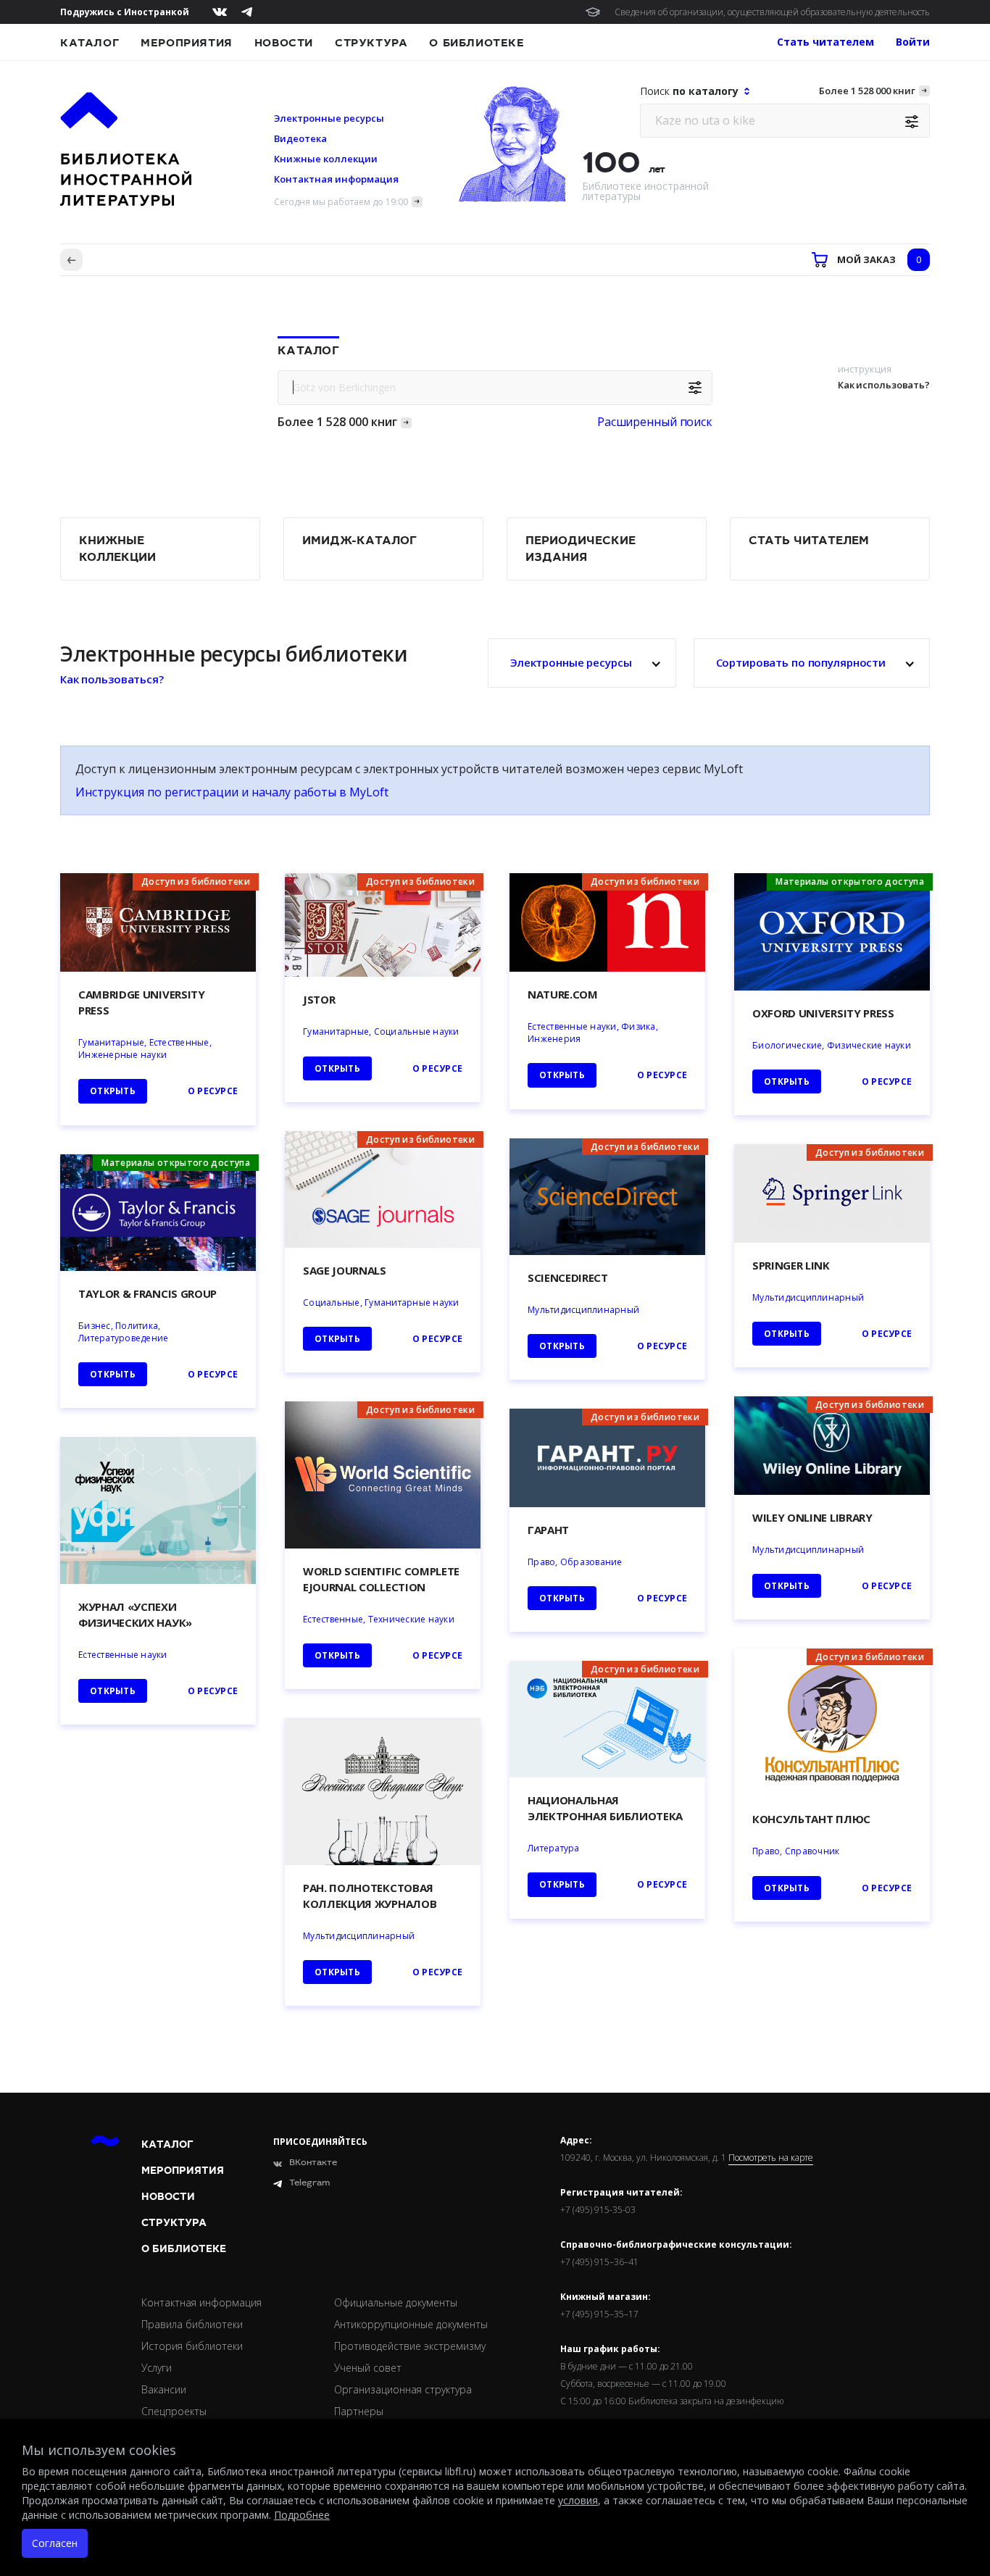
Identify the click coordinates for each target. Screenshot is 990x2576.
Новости (284, 43)
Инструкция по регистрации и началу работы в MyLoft (232, 792)
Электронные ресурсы (329, 118)
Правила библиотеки (192, 2324)
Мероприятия (187, 43)
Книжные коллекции (326, 159)
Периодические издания (581, 549)
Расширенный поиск (655, 422)
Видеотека (300, 138)
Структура (371, 43)
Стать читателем (809, 541)
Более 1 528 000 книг (867, 91)
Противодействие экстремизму (410, 2346)
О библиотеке (477, 43)
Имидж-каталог (359, 541)
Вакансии (164, 2389)
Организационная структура (403, 2389)
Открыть (562, 1884)
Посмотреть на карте (771, 2158)
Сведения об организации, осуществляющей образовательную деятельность (772, 12)
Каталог (90, 43)
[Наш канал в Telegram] (247, 12)
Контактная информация (336, 179)
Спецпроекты (174, 2411)
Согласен (55, 2543)
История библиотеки (192, 2346)
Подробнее (302, 2515)
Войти (913, 42)
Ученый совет (368, 2368)
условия (578, 2500)
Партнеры (359, 2411)
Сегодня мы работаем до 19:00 (341, 202)
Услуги (157, 2368)
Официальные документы (396, 2302)
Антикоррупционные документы (411, 2324)
